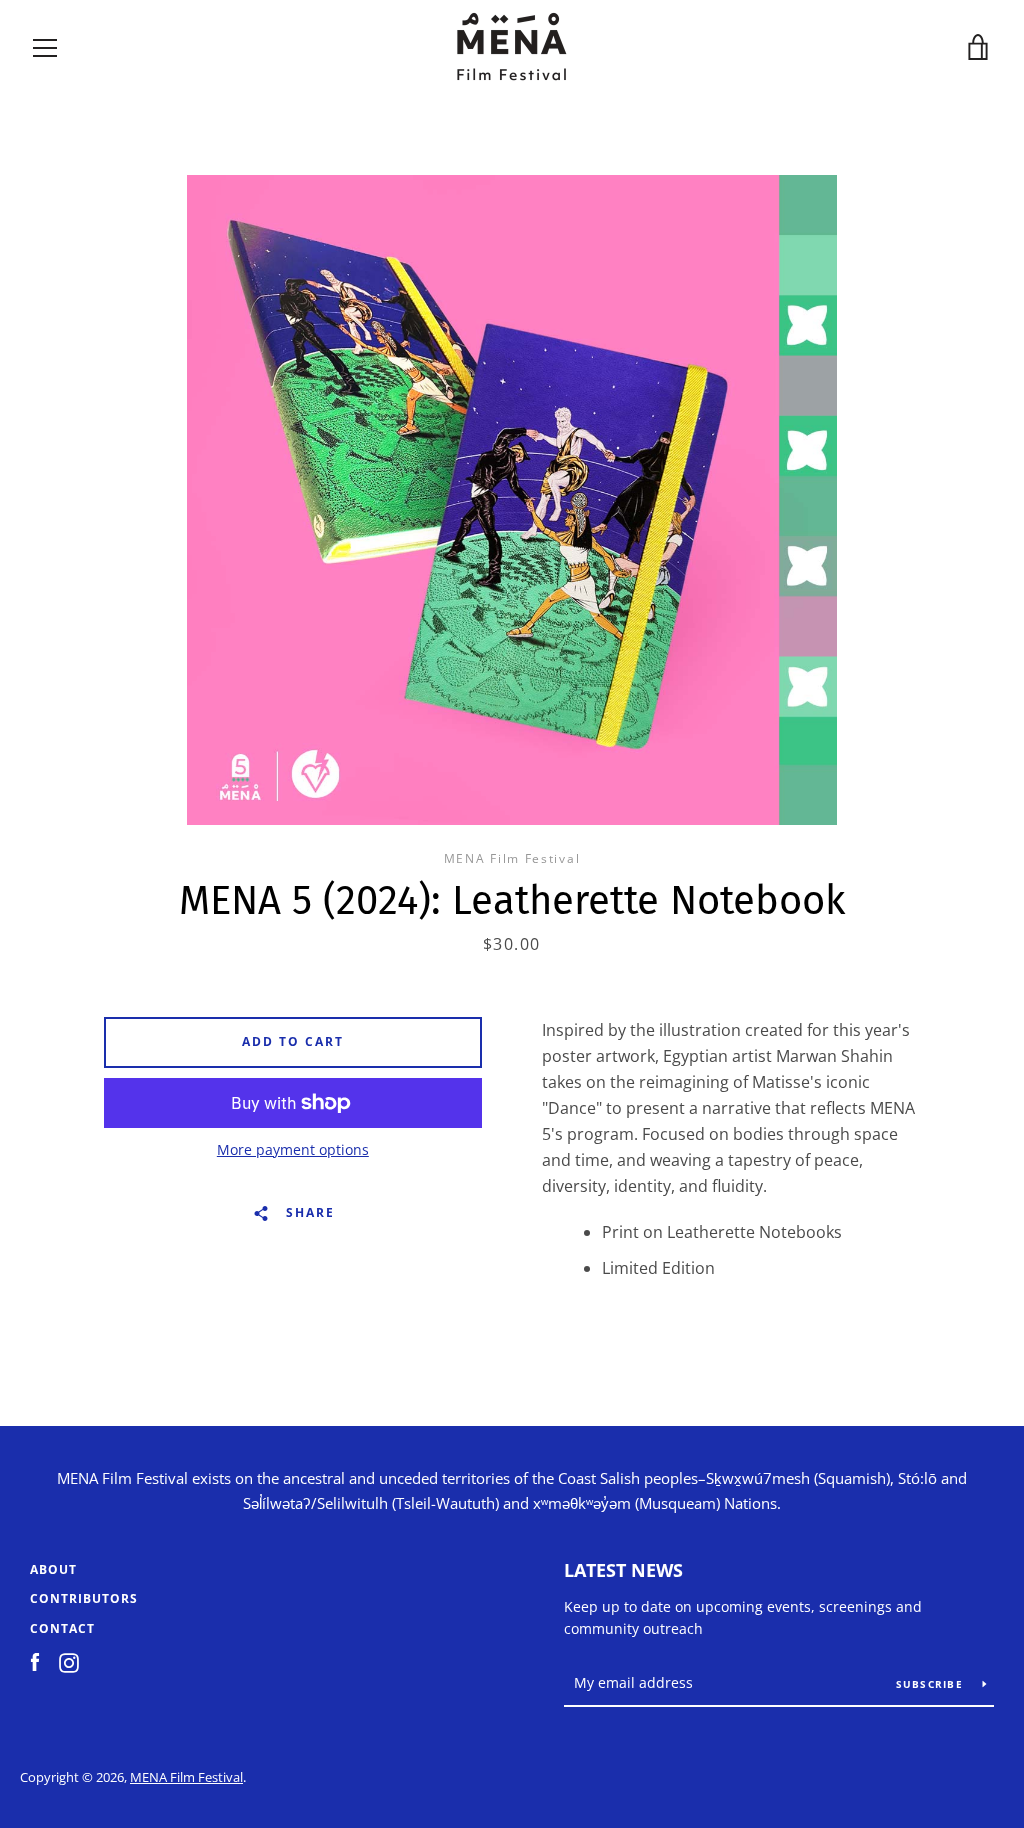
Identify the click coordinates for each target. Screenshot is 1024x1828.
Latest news (623, 1570)
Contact (62, 1628)
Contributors (84, 1598)
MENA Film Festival (186, 1777)
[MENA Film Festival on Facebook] (35, 1661)
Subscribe (932, 1684)
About (53, 1569)
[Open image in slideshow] (512, 500)
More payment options (293, 1149)
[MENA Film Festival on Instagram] (69, 1661)
